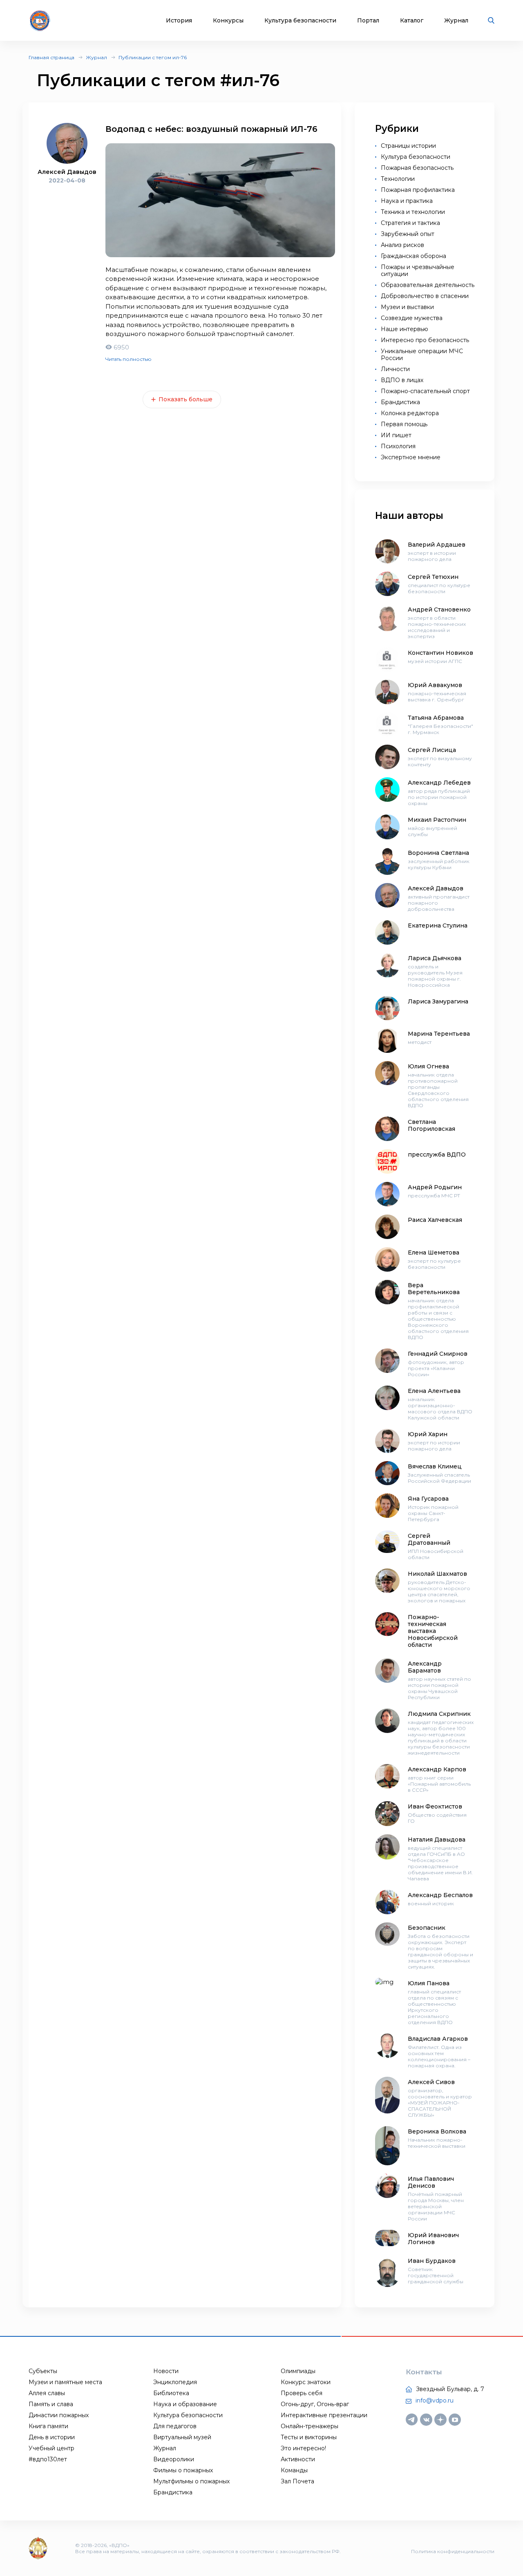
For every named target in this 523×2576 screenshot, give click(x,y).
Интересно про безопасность (425, 340)
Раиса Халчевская (435, 1220)
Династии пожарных (59, 2415)
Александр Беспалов (440, 1895)
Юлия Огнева (428, 1066)
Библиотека (171, 2393)
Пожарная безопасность (417, 168)
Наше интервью (405, 329)
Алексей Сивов (431, 2082)
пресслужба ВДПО (437, 1155)
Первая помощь (404, 424)
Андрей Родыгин (435, 1187)
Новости (166, 2371)
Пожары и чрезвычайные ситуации (418, 270)
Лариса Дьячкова (435, 958)
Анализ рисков (402, 245)
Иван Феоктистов (435, 1806)
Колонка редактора (410, 413)
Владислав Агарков (438, 2039)
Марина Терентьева (439, 1034)
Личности (395, 369)
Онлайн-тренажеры (310, 2426)
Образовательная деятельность (428, 285)
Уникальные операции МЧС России (422, 355)
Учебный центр (51, 2448)
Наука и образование (185, 2404)
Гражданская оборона (413, 256)
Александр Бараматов (425, 1667)
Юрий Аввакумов (435, 685)
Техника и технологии (413, 212)
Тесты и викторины (309, 2437)
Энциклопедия (175, 2382)
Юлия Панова (429, 1983)
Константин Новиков (440, 653)
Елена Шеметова (434, 1252)
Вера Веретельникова (434, 1289)
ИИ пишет (396, 435)
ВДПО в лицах (402, 380)
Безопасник (427, 1928)
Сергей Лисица (432, 750)
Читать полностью (129, 359)
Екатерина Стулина (438, 925)
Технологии (398, 179)
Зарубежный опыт (408, 234)
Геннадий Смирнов (438, 1354)
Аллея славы (47, 2393)
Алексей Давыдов (436, 888)
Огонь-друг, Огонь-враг (315, 2404)
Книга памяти (48, 2426)
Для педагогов (175, 2426)
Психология (398, 446)
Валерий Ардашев (437, 545)
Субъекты (43, 2371)
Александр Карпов (437, 1769)
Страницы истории (408, 146)
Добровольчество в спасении (425, 296)
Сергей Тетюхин (433, 577)
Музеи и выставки (407, 307)
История (179, 21)
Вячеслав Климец (435, 1466)
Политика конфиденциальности (453, 2551)
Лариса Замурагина (438, 1001)
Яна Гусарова (428, 1499)
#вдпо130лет (48, 2459)
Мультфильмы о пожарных (191, 2481)
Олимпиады (298, 2371)
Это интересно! (303, 2448)
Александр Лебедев (439, 783)
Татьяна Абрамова (436, 718)
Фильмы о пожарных (183, 2470)
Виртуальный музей (182, 2437)
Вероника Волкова (437, 2131)
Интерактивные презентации (324, 2415)
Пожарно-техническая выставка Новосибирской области (433, 1631)
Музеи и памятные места (65, 2382)
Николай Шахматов (437, 1574)
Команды (294, 2470)
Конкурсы (228, 21)
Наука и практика (407, 201)
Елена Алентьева (434, 1391)
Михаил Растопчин (437, 820)
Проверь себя (302, 2393)
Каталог (412, 21)
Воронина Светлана (438, 853)
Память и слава (51, 2404)
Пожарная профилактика (418, 190)
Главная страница (51, 57)
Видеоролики (174, 2459)
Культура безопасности (300, 21)
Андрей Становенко (439, 610)
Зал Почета (297, 2481)
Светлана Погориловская (431, 1125)
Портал (368, 21)
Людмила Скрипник (439, 1714)
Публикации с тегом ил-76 (153, 57)
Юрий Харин (428, 1434)
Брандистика (400, 402)
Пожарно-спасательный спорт (425, 391)
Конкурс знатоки (306, 2382)
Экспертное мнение (411, 457)
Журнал (456, 21)
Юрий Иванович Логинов (433, 2239)
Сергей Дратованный (429, 1539)
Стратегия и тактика (410, 223)
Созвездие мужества (412, 318)
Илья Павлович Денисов (431, 2182)
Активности (298, 2459)
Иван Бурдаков (432, 2261)
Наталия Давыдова (437, 1840)
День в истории (52, 2437)
